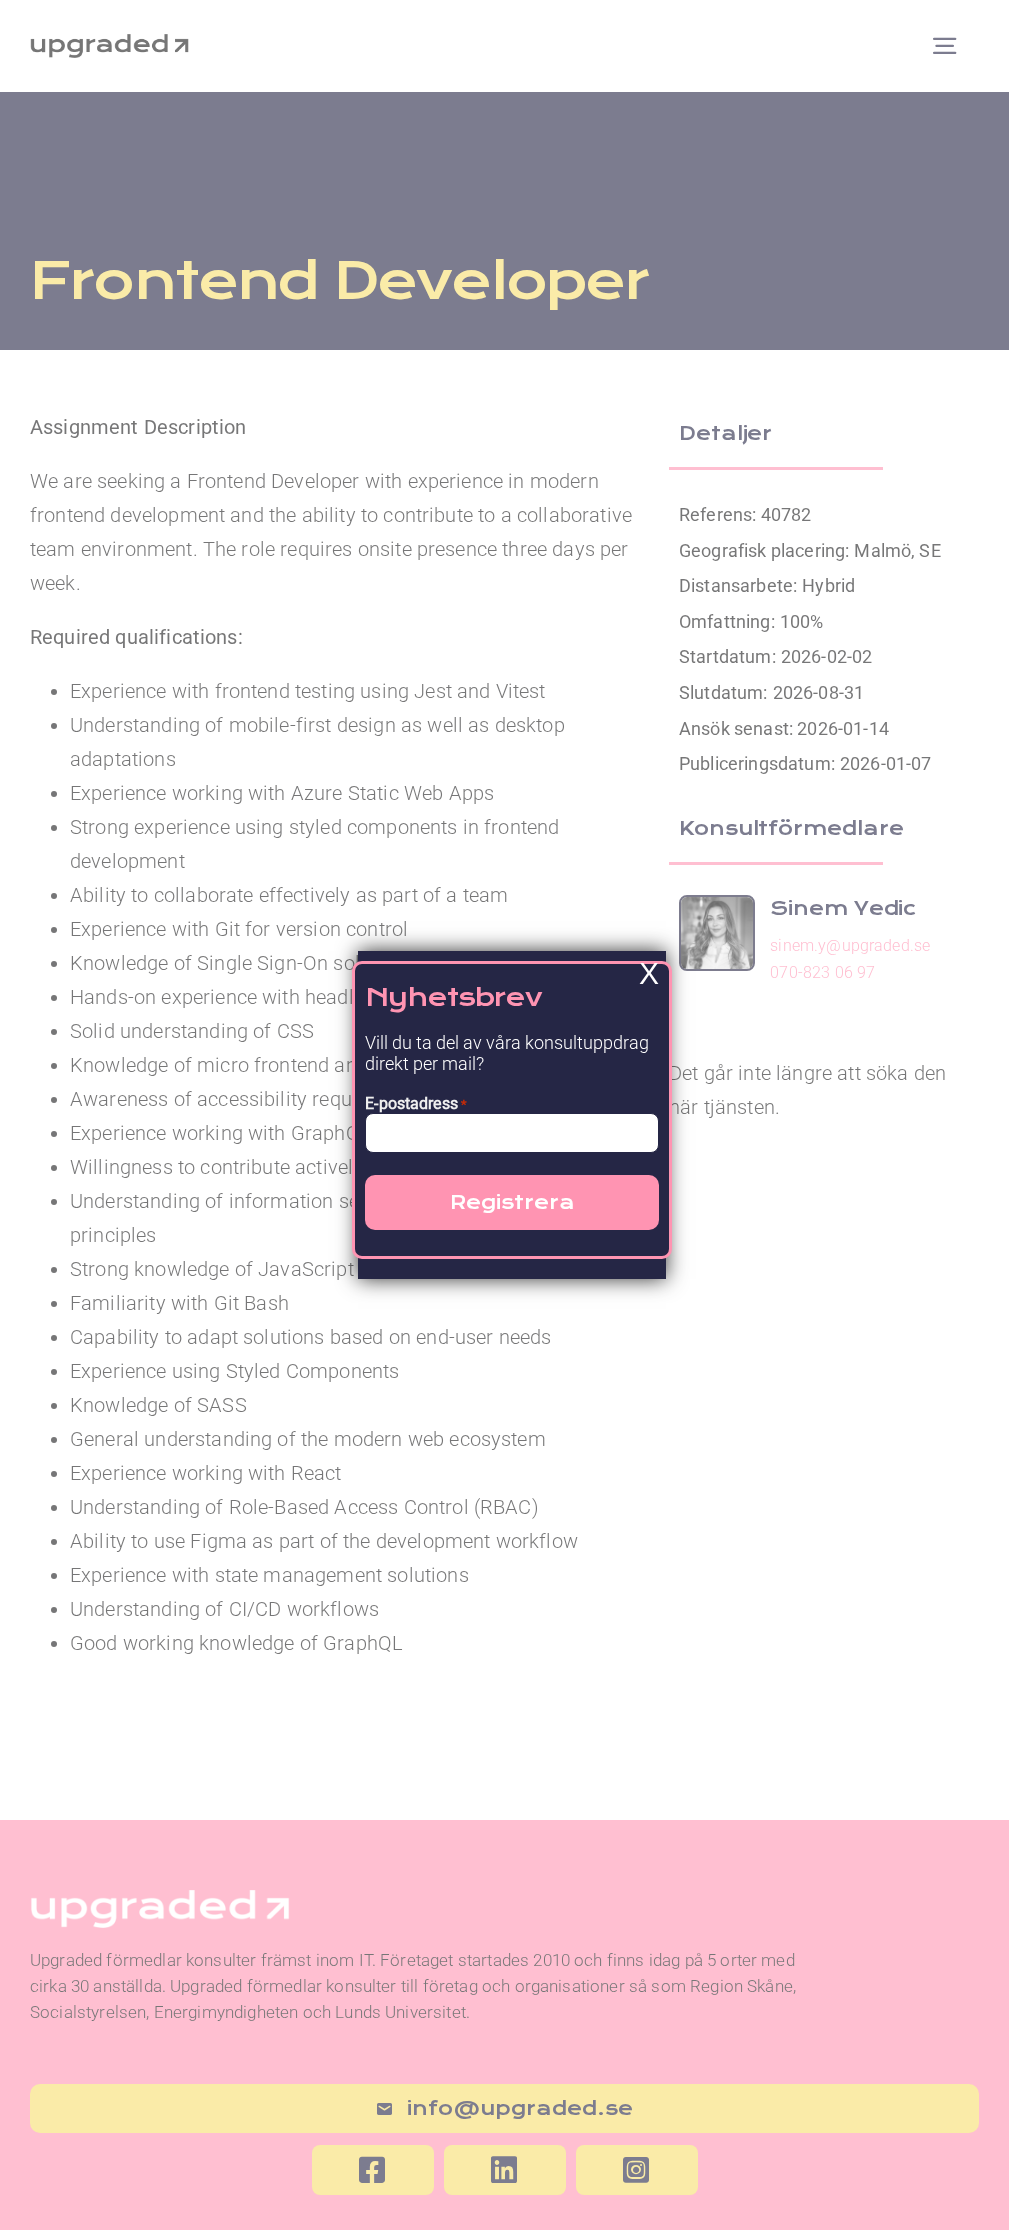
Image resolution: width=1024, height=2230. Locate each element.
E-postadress (416, 1103)
